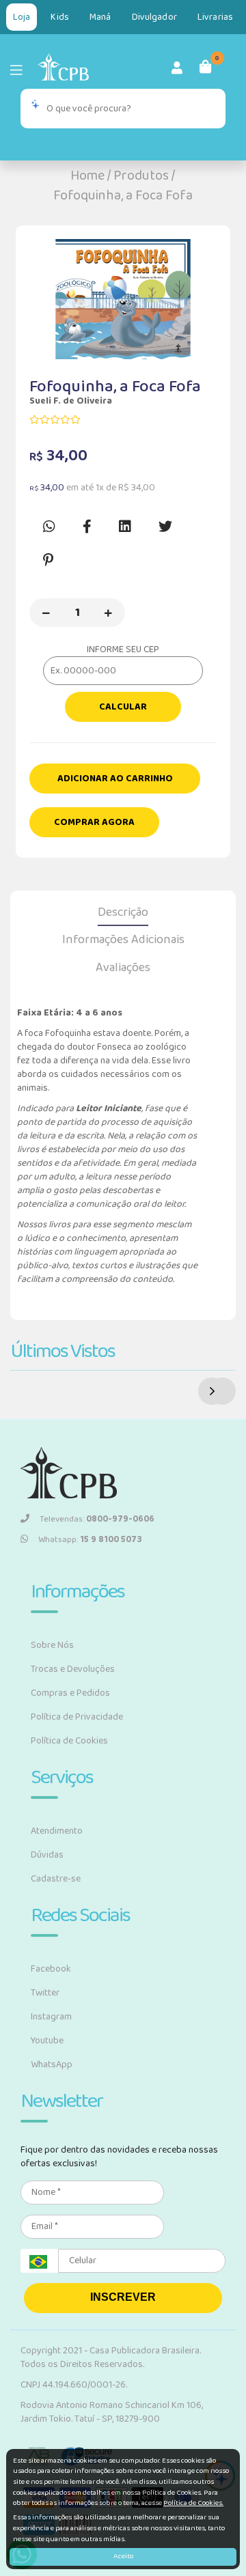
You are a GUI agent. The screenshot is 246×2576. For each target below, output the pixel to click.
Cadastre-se (56, 1879)
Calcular (123, 707)
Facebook (51, 1969)
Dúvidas (47, 1855)
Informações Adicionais (123, 940)
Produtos (141, 176)
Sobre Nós (52, 1645)
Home (87, 176)
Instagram (51, 2017)
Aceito (123, 2556)
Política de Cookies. (193, 2503)
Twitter (45, 1993)
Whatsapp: (90, 1540)
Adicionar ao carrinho (115, 779)
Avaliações (123, 968)
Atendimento (57, 1831)
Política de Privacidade (77, 1717)
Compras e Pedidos (70, 1693)
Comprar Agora (94, 822)
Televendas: (97, 1519)
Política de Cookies (69, 1741)
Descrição (123, 912)
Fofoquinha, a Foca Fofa (123, 195)
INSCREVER (123, 2297)
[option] (123, 299)
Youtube (47, 2041)
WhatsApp (52, 2064)
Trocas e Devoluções (73, 1669)
